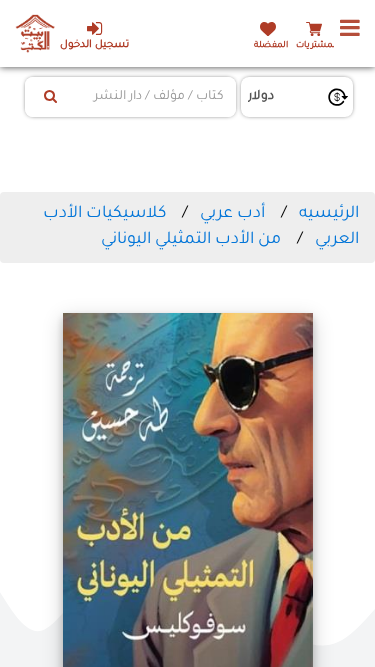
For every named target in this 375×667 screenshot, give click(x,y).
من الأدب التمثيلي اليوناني (191, 240)
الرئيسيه (329, 214)
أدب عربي (232, 214)
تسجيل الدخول (94, 45)
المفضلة (271, 45)
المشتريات (317, 45)
